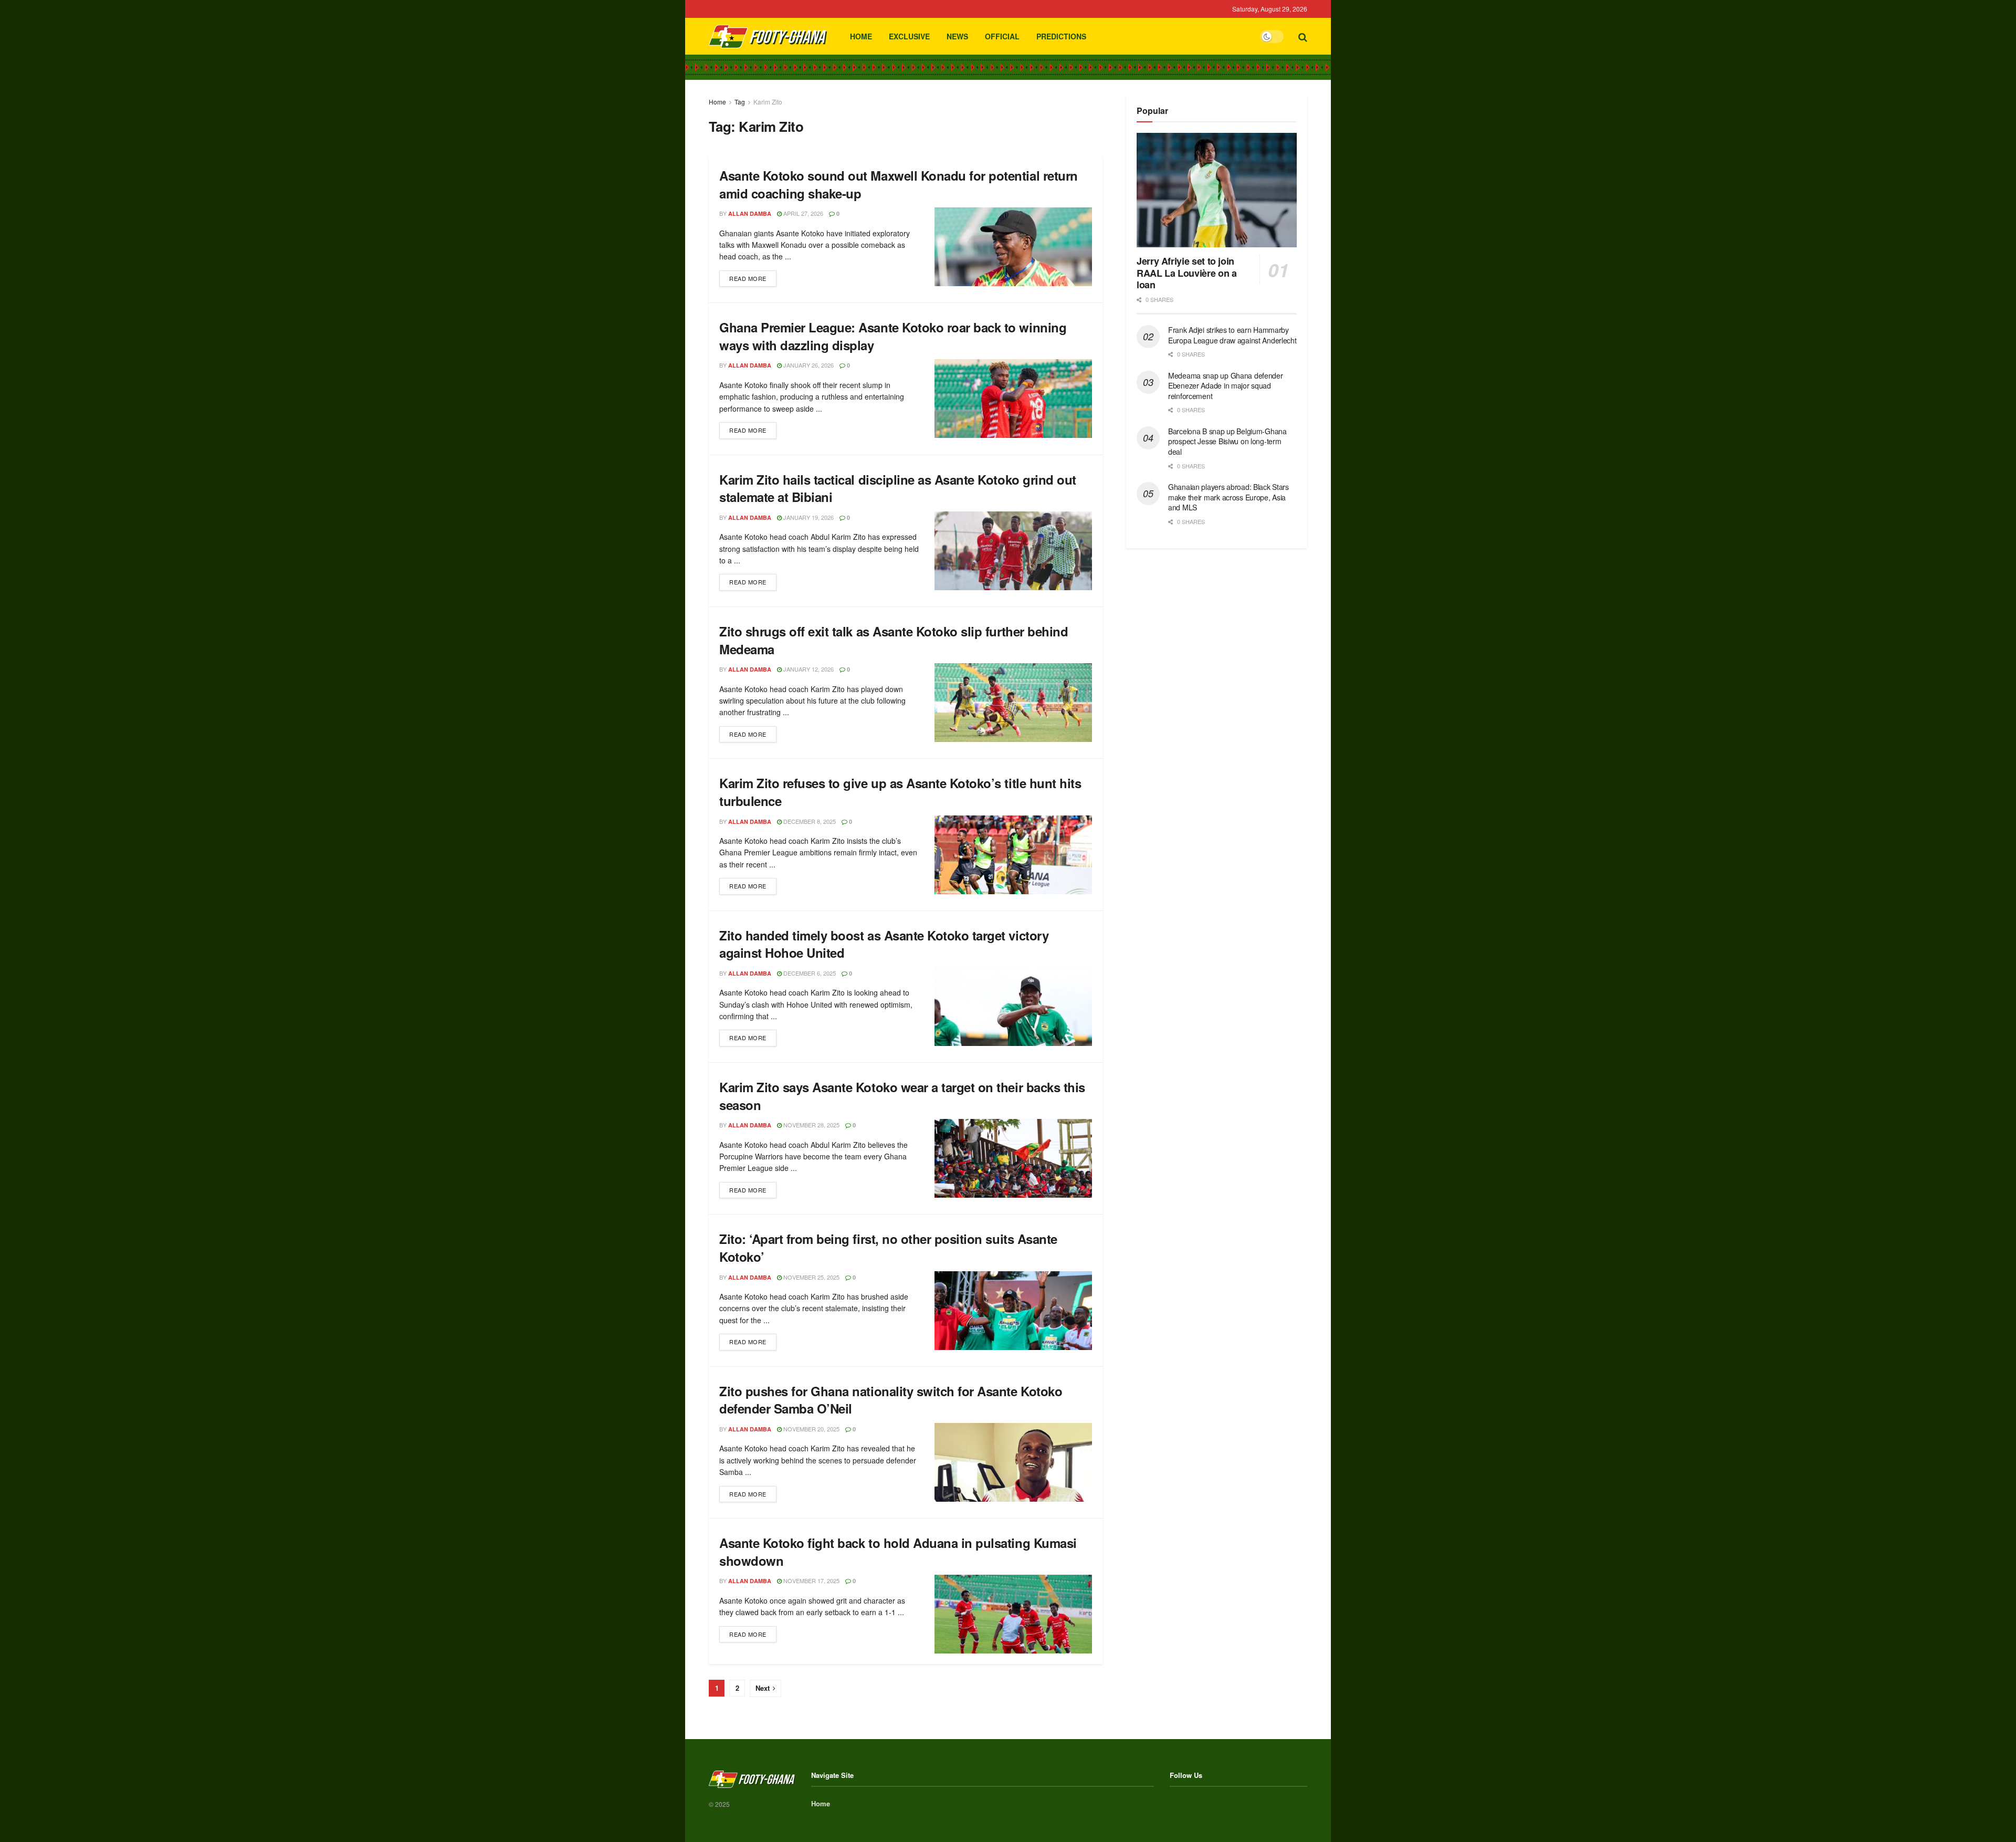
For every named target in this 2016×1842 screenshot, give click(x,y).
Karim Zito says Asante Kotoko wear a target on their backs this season (902, 1096)
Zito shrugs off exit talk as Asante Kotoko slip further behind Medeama (894, 640)
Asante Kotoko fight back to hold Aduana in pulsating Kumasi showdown (898, 1552)
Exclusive (909, 36)
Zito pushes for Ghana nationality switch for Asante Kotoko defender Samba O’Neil (891, 1400)
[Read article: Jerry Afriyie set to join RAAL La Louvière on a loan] (1217, 190)
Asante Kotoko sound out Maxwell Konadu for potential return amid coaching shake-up (899, 184)
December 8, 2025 (809, 821)
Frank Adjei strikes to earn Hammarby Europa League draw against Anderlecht (1232, 335)
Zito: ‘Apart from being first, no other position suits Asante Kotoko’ (888, 1248)
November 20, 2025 (811, 1429)
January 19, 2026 (808, 517)
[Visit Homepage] (768, 36)
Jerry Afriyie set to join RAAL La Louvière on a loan (1186, 273)
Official (1002, 36)
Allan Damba (750, 213)
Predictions (1061, 36)
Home (861, 36)
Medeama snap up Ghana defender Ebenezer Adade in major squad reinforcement (1226, 386)
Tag (740, 102)
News (957, 36)
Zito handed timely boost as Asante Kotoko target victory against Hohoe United (884, 944)
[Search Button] (1303, 36)
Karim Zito (768, 102)
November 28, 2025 (811, 1125)
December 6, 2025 (809, 973)
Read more (753, 276)
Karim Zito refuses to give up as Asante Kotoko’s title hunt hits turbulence (900, 792)
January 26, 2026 (808, 365)
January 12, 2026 (808, 669)
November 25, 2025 (811, 1277)
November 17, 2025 (811, 1581)
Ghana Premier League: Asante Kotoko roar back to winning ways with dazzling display (893, 336)
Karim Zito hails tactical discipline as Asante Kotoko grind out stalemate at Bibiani (898, 488)
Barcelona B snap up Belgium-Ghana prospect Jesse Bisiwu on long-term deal (1227, 441)
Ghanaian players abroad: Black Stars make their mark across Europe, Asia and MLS (1228, 497)
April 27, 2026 (802, 213)
